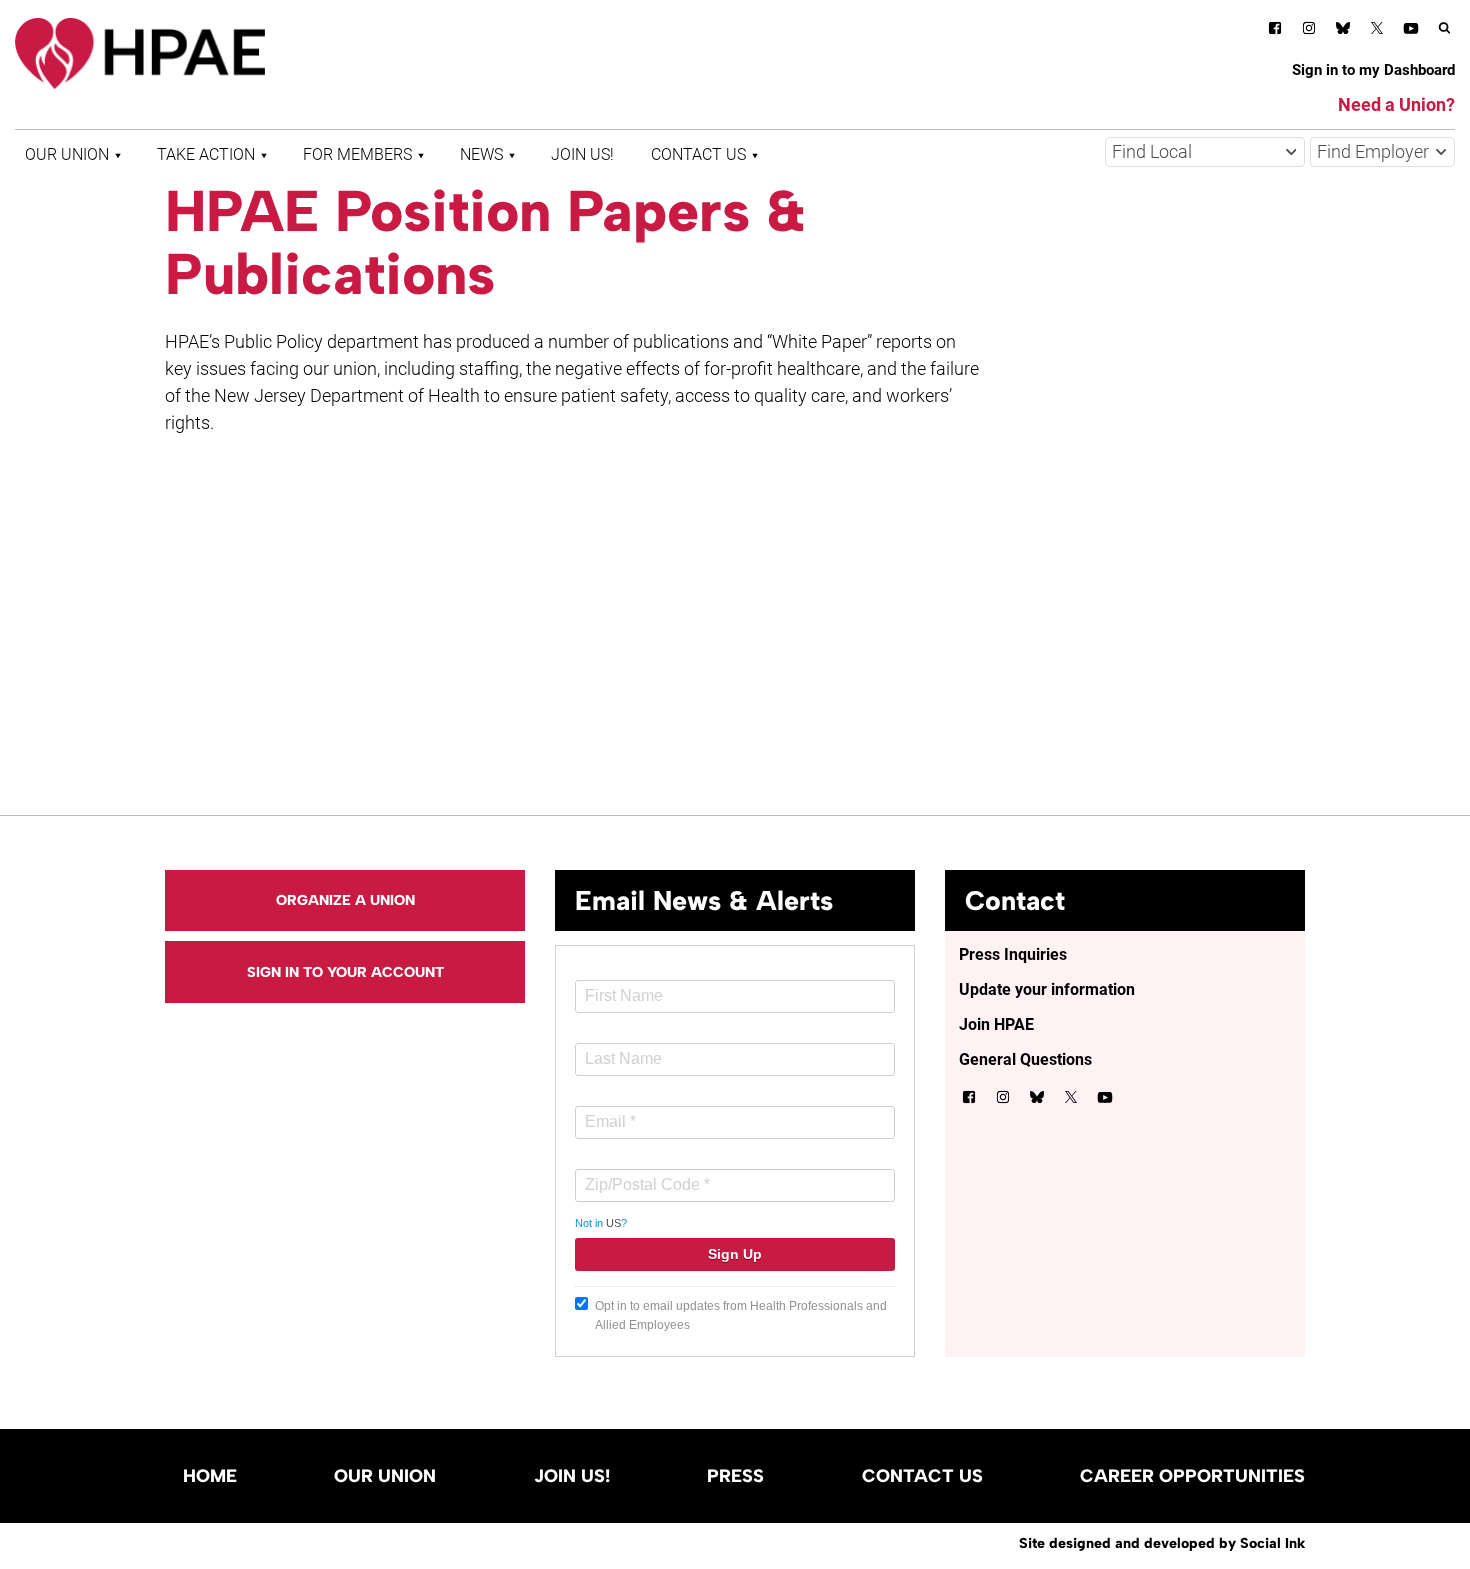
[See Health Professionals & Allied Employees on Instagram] (1309, 31)
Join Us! (582, 154)
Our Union (67, 154)
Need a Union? (1396, 104)
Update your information (1047, 989)
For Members (357, 154)
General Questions (1025, 1059)
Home (210, 1476)
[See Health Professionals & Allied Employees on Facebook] (1275, 31)
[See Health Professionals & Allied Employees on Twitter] (1377, 31)
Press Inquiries (1013, 954)
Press (735, 1476)
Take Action (206, 154)
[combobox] (1205, 152)
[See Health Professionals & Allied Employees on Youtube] (1411, 31)
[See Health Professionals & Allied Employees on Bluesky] (1343, 30)
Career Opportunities (1192, 1476)
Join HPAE (996, 1024)
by (1162, 1543)
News (481, 154)
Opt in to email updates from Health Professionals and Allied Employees (741, 1315)
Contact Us (698, 154)
